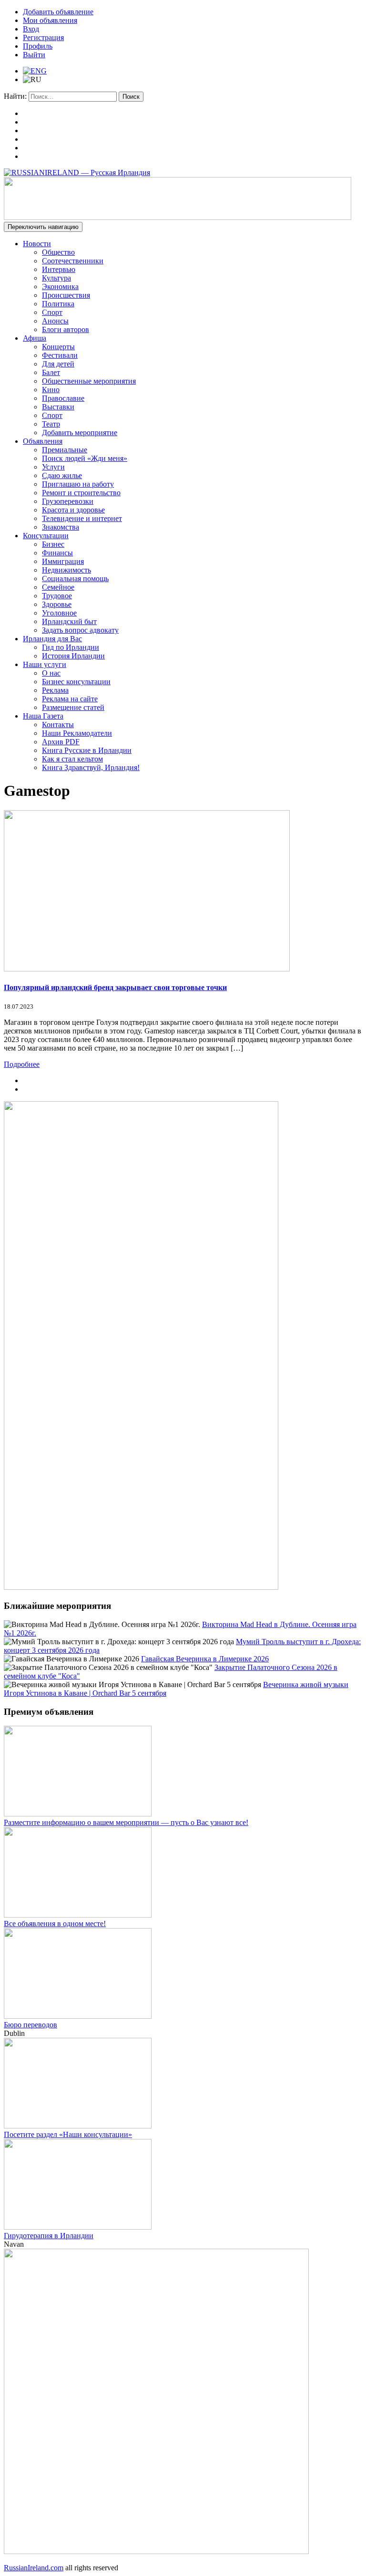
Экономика (60, 287)
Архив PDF (61, 742)
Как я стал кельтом (72, 759)
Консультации (46, 536)
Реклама (55, 690)
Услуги (53, 467)
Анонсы (55, 321)
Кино (51, 390)
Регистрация (43, 37)
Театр (51, 424)
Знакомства (61, 527)
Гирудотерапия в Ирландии (49, 2236)
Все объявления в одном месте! (55, 1924)
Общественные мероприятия (89, 381)
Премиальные (65, 450)
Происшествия (66, 295)
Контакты (58, 725)
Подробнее (22, 1064)
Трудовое (57, 596)
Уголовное (59, 613)
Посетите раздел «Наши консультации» (68, 2134)
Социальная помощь (75, 579)
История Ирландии (73, 656)
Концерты (58, 347)
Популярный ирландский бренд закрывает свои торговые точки (115, 987)
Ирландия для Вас (52, 639)
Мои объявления (50, 20)
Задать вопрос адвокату (80, 630)
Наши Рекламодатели (77, 733)
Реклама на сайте (70, 699)
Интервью (59, 269)
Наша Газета (43, 716)
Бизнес (53, 544)
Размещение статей (73, 707)
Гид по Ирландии (71, 647)
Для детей (58, 364)
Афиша (35, 338)
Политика (58, 304)
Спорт (52, 312)
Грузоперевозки (68, 501)
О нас (51, 673)
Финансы (57, 553)
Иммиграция (63, 561)
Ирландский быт (69, 621)
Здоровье (57, 604)
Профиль (38, 46)
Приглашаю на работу (78, 484)
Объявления (43, 441)
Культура (56, 278)
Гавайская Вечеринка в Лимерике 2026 (205, 1659)
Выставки (58, 407)
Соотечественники (73, 261)
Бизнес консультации (76, 682)
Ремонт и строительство (81, 493)
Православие (63, 398)
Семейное (58, 587)
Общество (58, 252)
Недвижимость (66, 570)
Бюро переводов (30, 2025)
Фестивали (60, 355)
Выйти (34, 55)
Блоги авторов (66, 329)
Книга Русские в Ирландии (87, 750)
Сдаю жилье (62, 475)
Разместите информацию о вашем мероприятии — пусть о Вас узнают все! (126, 1822)
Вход (31, 29)
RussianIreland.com (34, 2568)
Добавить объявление (58, 12)
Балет (51, 372)
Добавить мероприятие (80, 433)
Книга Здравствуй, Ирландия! (91, 767)
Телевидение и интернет (82, 518)
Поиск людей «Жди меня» (85, 458)
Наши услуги (45, 664)
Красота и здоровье (73, 510)
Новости (37, 244)
